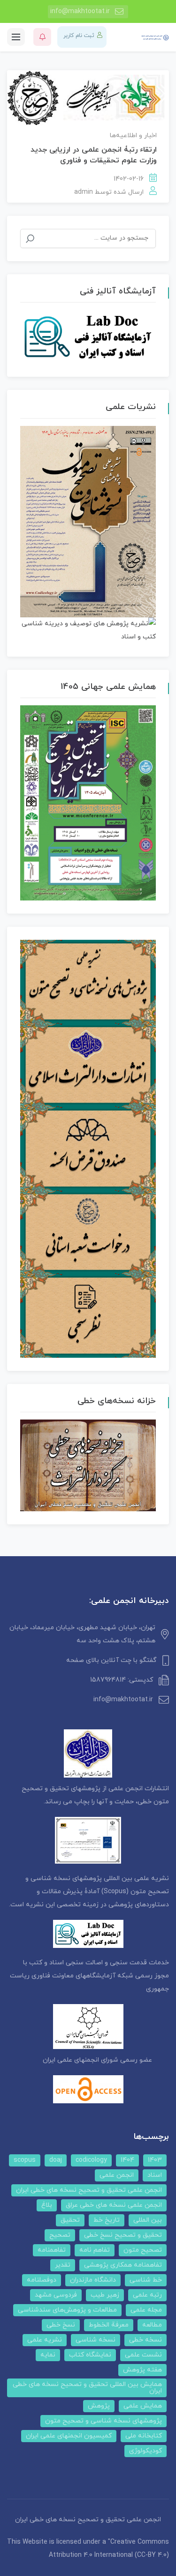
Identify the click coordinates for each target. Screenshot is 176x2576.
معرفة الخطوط (109, 2325)
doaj (56, 2160)
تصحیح (60, 2235)
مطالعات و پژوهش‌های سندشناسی (67, 2310)
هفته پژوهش (142, 2370)
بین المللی (148, 2220)
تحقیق (70, 2220)
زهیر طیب (105, 2295)
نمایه (48, 2355)
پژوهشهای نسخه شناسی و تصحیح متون (103, 2421)
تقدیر (63, 2265)
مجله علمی (146, 2310)
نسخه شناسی (96, 2340)
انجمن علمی (117, 2175)
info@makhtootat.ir (80, 11)
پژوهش (99, 2406)
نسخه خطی (145, 2340)
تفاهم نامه (95, 2250)
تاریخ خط (107, 2220)
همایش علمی (143, 2406)
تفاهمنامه (52, 2250)
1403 (155, 2160)
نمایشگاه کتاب (90, 2355)
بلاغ (47, 2205)
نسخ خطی (61, 2325)
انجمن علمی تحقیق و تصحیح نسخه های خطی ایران (89, 2190)
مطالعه (152, 2325)
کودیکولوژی (145, 2451)
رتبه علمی (147, 2295)
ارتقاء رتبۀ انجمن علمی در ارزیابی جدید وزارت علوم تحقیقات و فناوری (94, 155)
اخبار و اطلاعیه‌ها (133, 135)
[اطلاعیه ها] (42, 37)
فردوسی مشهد (56, 2295)
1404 (127, 2160)
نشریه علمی (45, 2340)
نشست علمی (143, 2355)
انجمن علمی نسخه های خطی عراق (114, 2205)
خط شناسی (146, 2280)
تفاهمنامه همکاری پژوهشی (123, 2265)
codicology (91, 2160)
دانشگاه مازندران (93, 2280)
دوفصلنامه (42, 2280)
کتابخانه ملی (144, 2436)
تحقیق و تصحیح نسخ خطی (123, 2235)
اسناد (155, 2175)
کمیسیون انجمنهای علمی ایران (69, 2436)
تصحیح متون (143, 2250)
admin (84, 192)
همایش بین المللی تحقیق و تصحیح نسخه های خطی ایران (87, 2388)
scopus (25, 2160)
